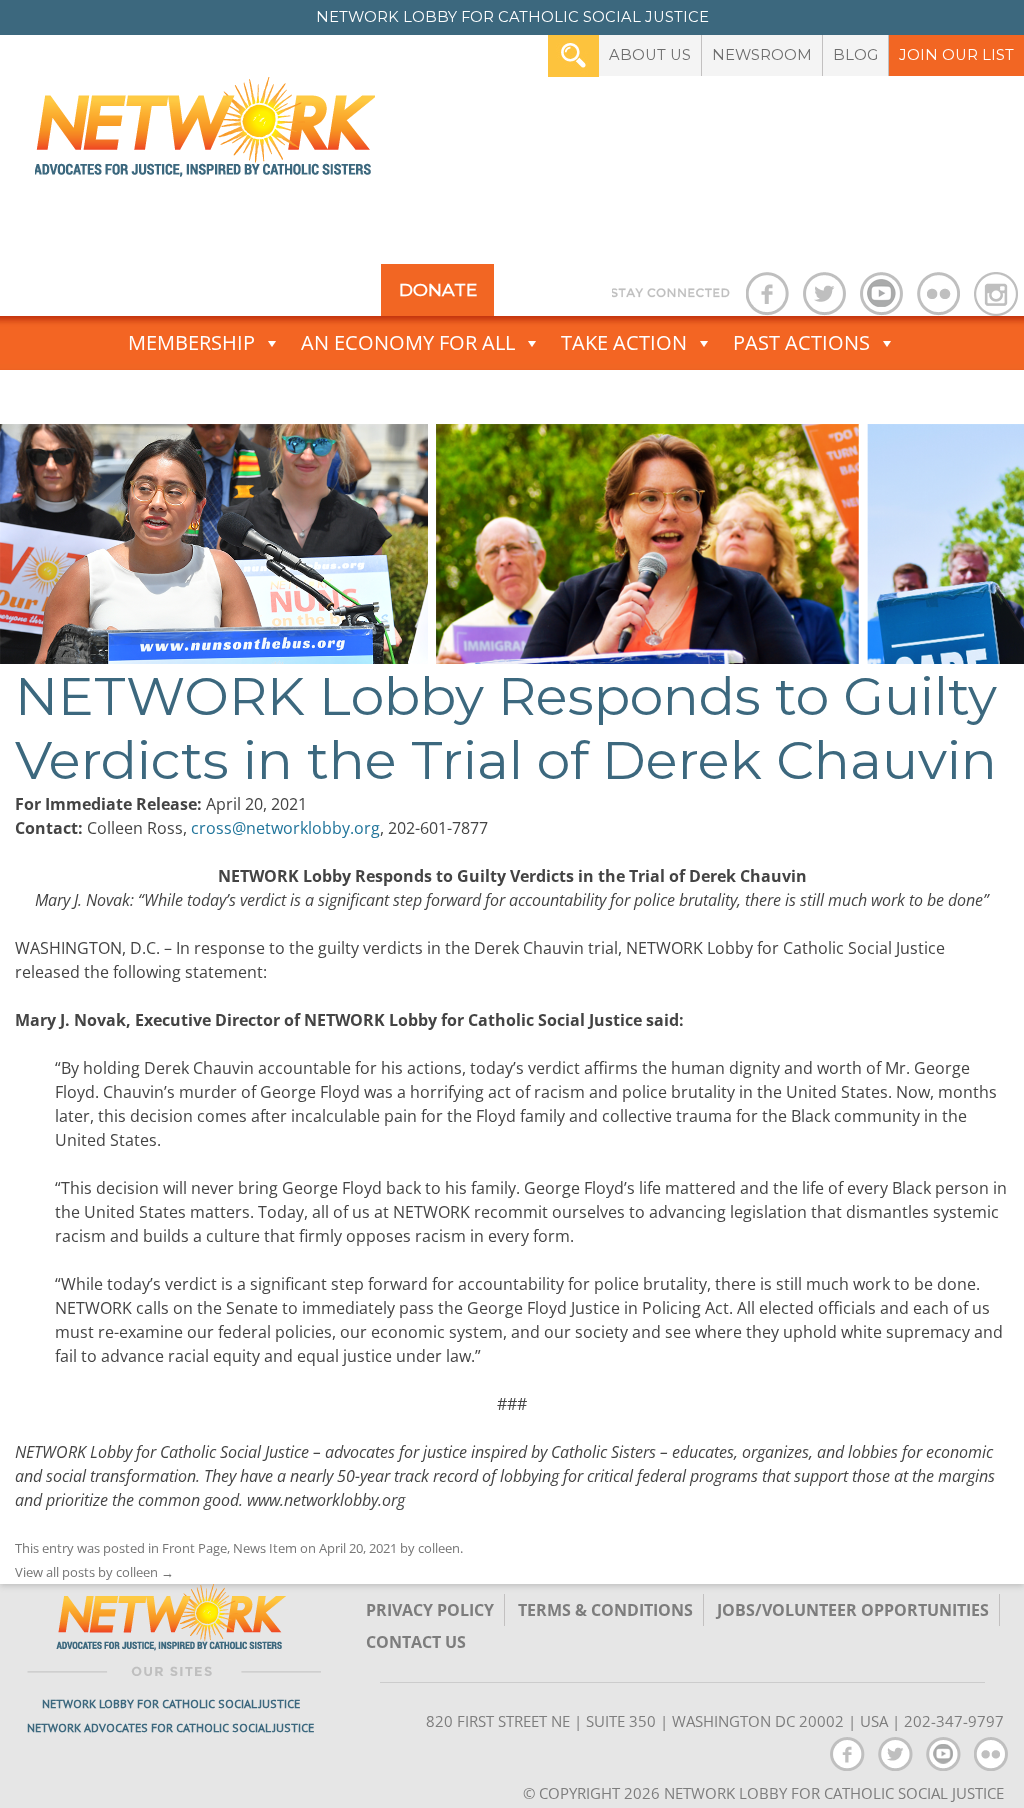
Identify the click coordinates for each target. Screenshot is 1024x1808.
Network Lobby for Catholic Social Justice (171, 1703)
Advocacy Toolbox (499, 396)
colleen (439, 1548)
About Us (650, 55)
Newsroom (762, 55)
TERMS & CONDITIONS (605, 1610)
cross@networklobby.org (285, 828)
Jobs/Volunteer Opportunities (853, 1610)
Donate (438, 289)
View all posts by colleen (94, 1572)
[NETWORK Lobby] (205, 133)
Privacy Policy (430, 1610)
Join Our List (956, 55)
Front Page (194, 1548)
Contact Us (416, 1642)
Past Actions (801, 342)
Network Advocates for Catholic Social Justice (170, 1727)
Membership (191, 342)
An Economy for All (408, 342)
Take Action (624, 342)
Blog (855, 55)
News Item (265, 1548)
